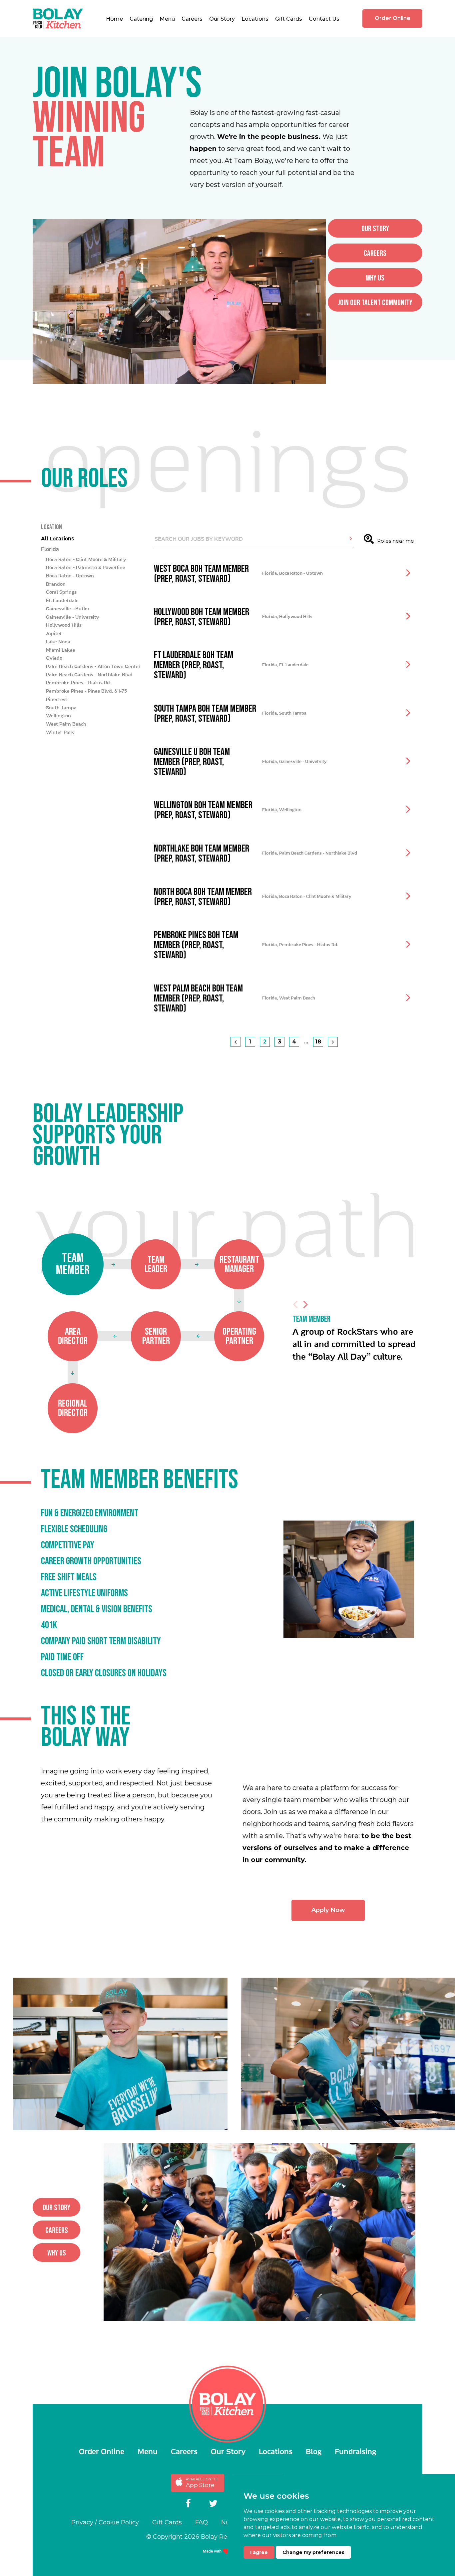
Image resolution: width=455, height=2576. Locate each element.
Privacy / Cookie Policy (105, 2522)
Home (114, 19)
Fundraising (355, 2452)
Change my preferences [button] (313, 2552)
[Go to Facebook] (188, 2504)
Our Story (222, 19)
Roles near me (396, 541)
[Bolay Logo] (58, 18)
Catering (141, 19)
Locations (255, 19)
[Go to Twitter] (213, 2504)
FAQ (202, 2522)
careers (375, 253)
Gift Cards (289, 19)
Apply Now (328, 1910)
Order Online (393, 18)
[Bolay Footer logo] (228, 2404)
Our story (375, 229)
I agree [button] (259, 2552)
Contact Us (324, 19)
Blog (314, 2452)
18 (318, 1042)
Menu (167, 19)
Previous (295, 1304)
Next (305, 1304)
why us (375, 278)
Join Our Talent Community (375, 303)
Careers (192, 19)
